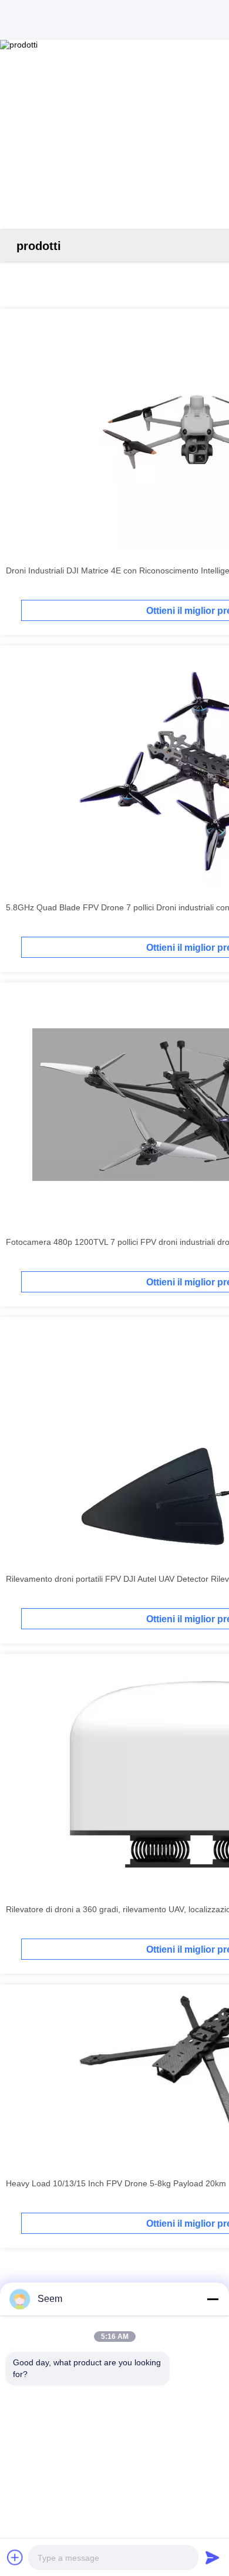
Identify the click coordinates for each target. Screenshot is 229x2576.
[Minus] (213, 2299)
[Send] (213, 2557)
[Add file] (15, 2557)
